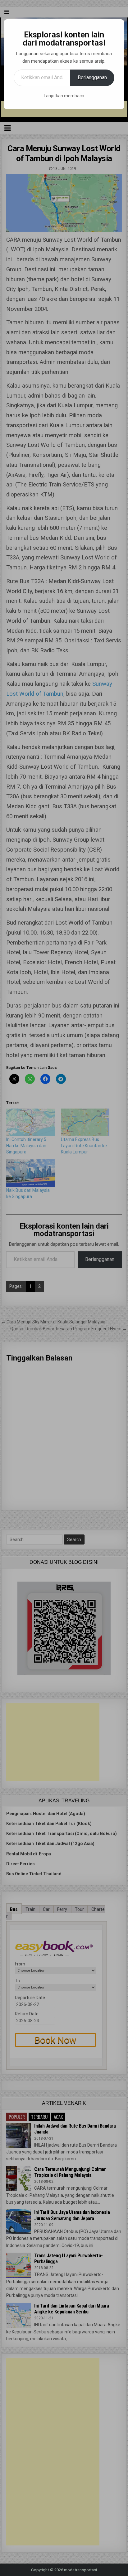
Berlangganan (92, 77)
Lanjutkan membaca (64, 96)
